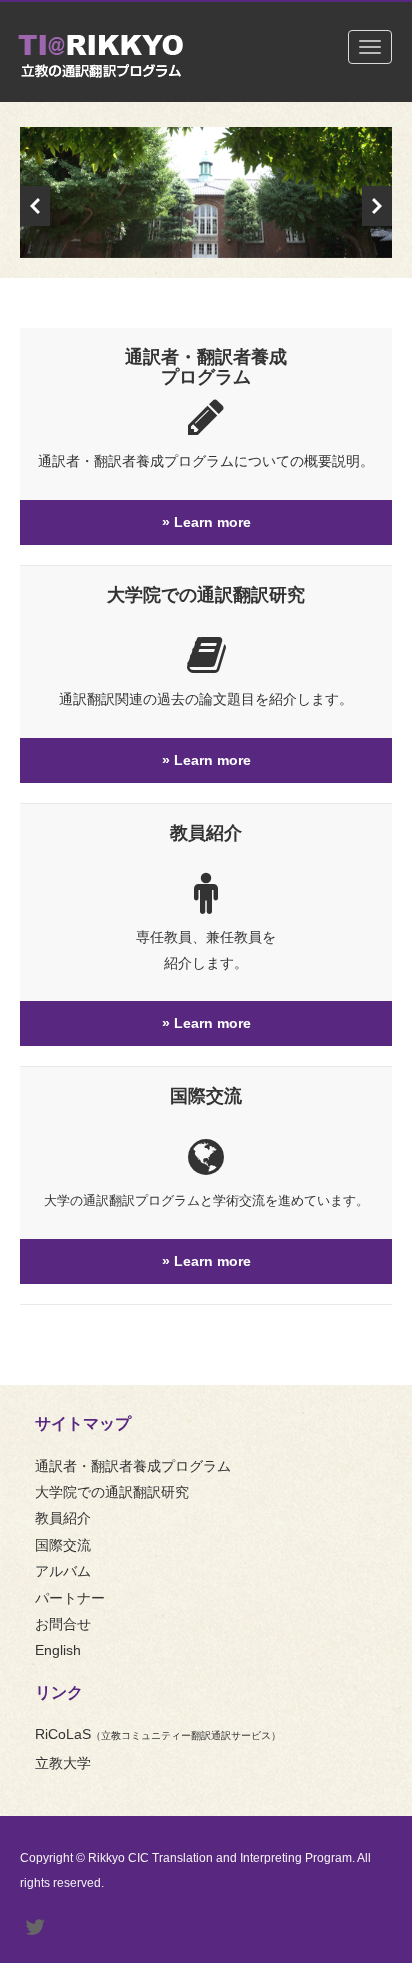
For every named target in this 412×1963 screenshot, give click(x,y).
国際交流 (206, 1096)
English (58, 1650)
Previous (35, 206)
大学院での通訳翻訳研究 (206, 595)
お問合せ (63, 1624)
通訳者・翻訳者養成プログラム (206, 367)
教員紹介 (206, 833)
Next (377, 206)
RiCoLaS (158, 1734)
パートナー (70, 1598)
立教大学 (63, 1763)
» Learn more (206, 522)
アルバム (63, 1571)
